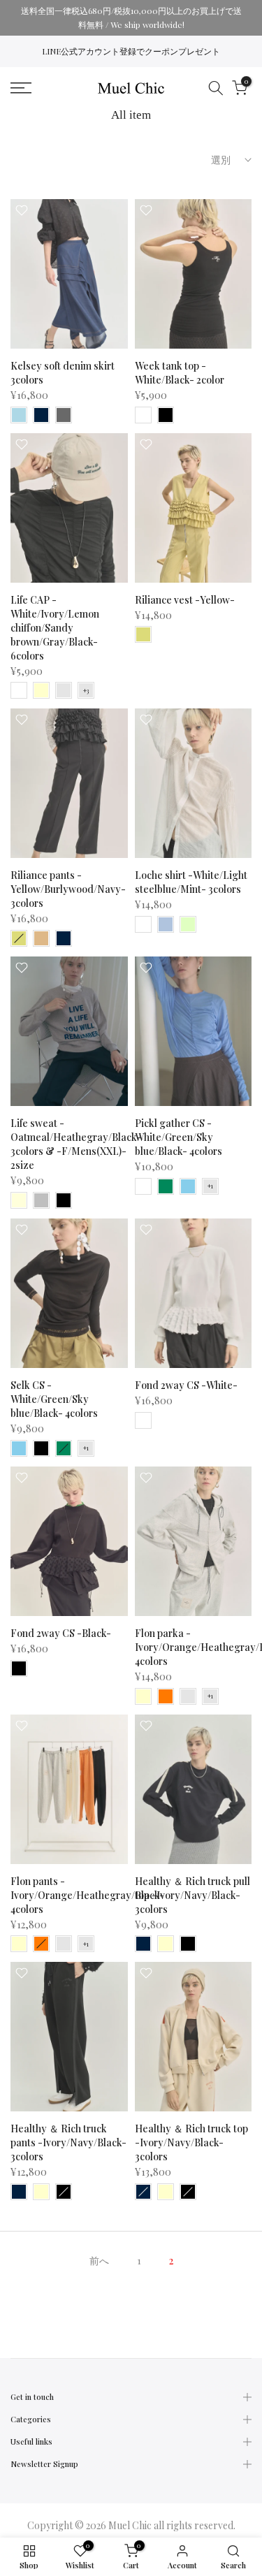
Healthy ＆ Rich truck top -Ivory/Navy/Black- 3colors (191, 2142)
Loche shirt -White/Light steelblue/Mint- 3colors (191, 882)
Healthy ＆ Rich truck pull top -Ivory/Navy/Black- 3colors (192, 1895)
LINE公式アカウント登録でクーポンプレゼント (131, 51)
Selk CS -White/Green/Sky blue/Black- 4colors (54, 1399)
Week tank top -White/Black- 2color (180, 373)
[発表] (131, 18)
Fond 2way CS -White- (186, 1385)
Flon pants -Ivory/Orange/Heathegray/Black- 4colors (87, 1895)
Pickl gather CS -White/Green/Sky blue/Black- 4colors (179, 1137)
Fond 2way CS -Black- (61, 1633)
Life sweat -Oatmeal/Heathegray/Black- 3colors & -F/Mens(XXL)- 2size (76, 1144)
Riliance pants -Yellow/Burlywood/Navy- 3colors (68, 889)
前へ (99, 2261)
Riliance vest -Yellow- (185, 600)
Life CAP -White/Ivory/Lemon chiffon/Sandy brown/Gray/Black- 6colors (55, 628)
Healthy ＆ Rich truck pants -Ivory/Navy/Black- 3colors (68, 2142)
